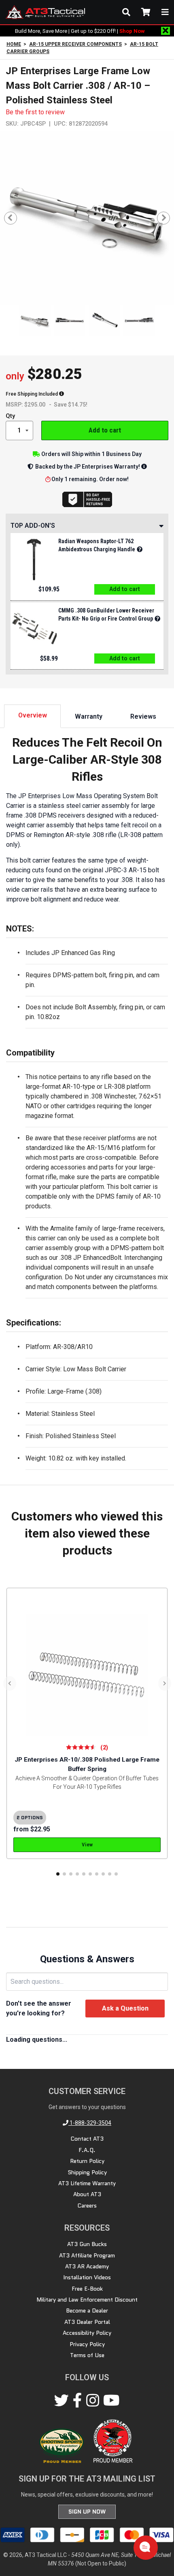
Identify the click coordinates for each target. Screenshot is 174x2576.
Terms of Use (87, 2355)
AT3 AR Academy (87, 2266)
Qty (10, 416)
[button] (58, 1874)
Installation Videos (87, 2277)
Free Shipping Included (32, 394)
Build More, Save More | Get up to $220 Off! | (80, 31)
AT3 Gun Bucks (87, 2244)
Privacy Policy (87, 2344)
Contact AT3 (87, 2139)
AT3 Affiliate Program (87, 2255)
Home (14, 44)
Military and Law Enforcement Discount (87, 2300)
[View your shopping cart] (146, 12)
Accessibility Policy (87, 2333)
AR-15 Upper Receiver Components (75, 44)
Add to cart (105, 430)
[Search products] (126, 12)
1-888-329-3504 (90, 2123)
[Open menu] (165, 12)
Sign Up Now (87, 2512)
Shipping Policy (87, 2172)
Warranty (89, 716)
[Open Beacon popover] (145, 2547)
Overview (33, 715)
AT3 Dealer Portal (87, 2322)
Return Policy (87, 2161)
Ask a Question (125, 2008)
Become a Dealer (87, 2310)
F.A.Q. (87, 2150)
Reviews (143, 716)
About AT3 (87, 2194)
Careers (87, 2206)
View (87, 1845)
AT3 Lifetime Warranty (87, 2183)
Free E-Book (87, 2289)
